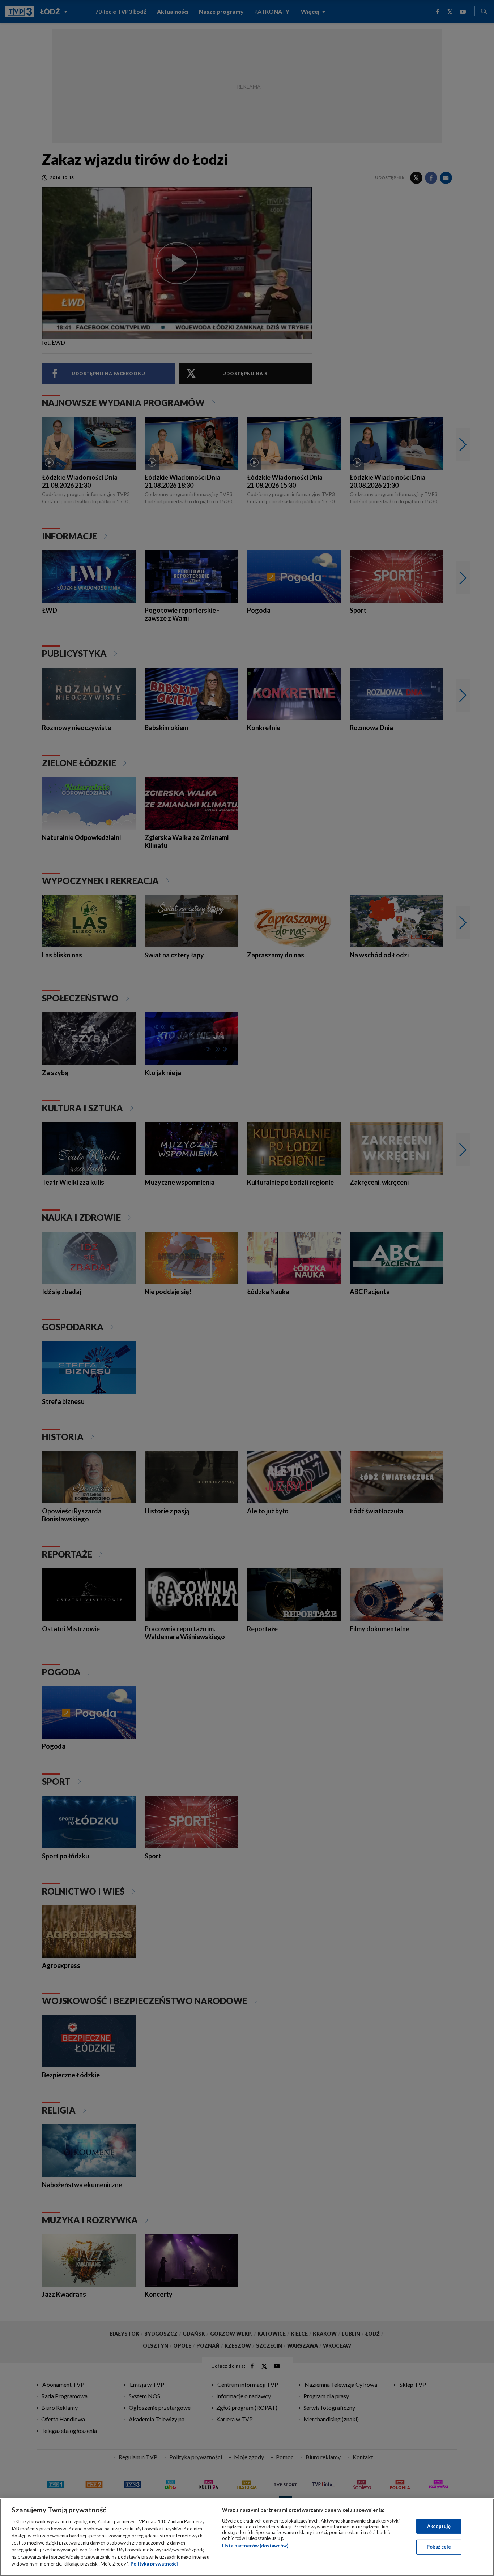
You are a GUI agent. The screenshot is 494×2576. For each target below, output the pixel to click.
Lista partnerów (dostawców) (255, 2546)
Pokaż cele (439, 2547)
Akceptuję (439, 2526)
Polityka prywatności (154, 2564)
